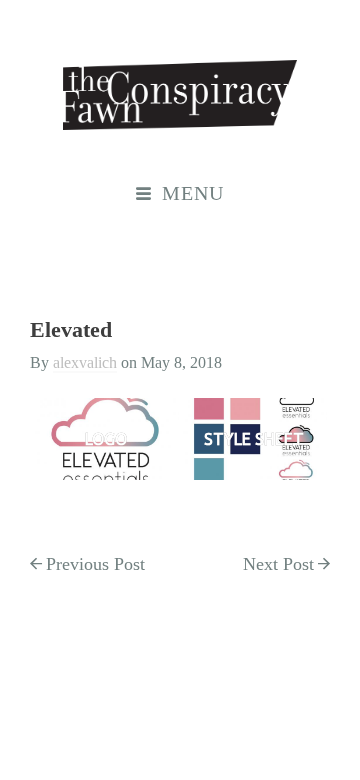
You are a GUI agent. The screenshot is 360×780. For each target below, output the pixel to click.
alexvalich (85, 362)
